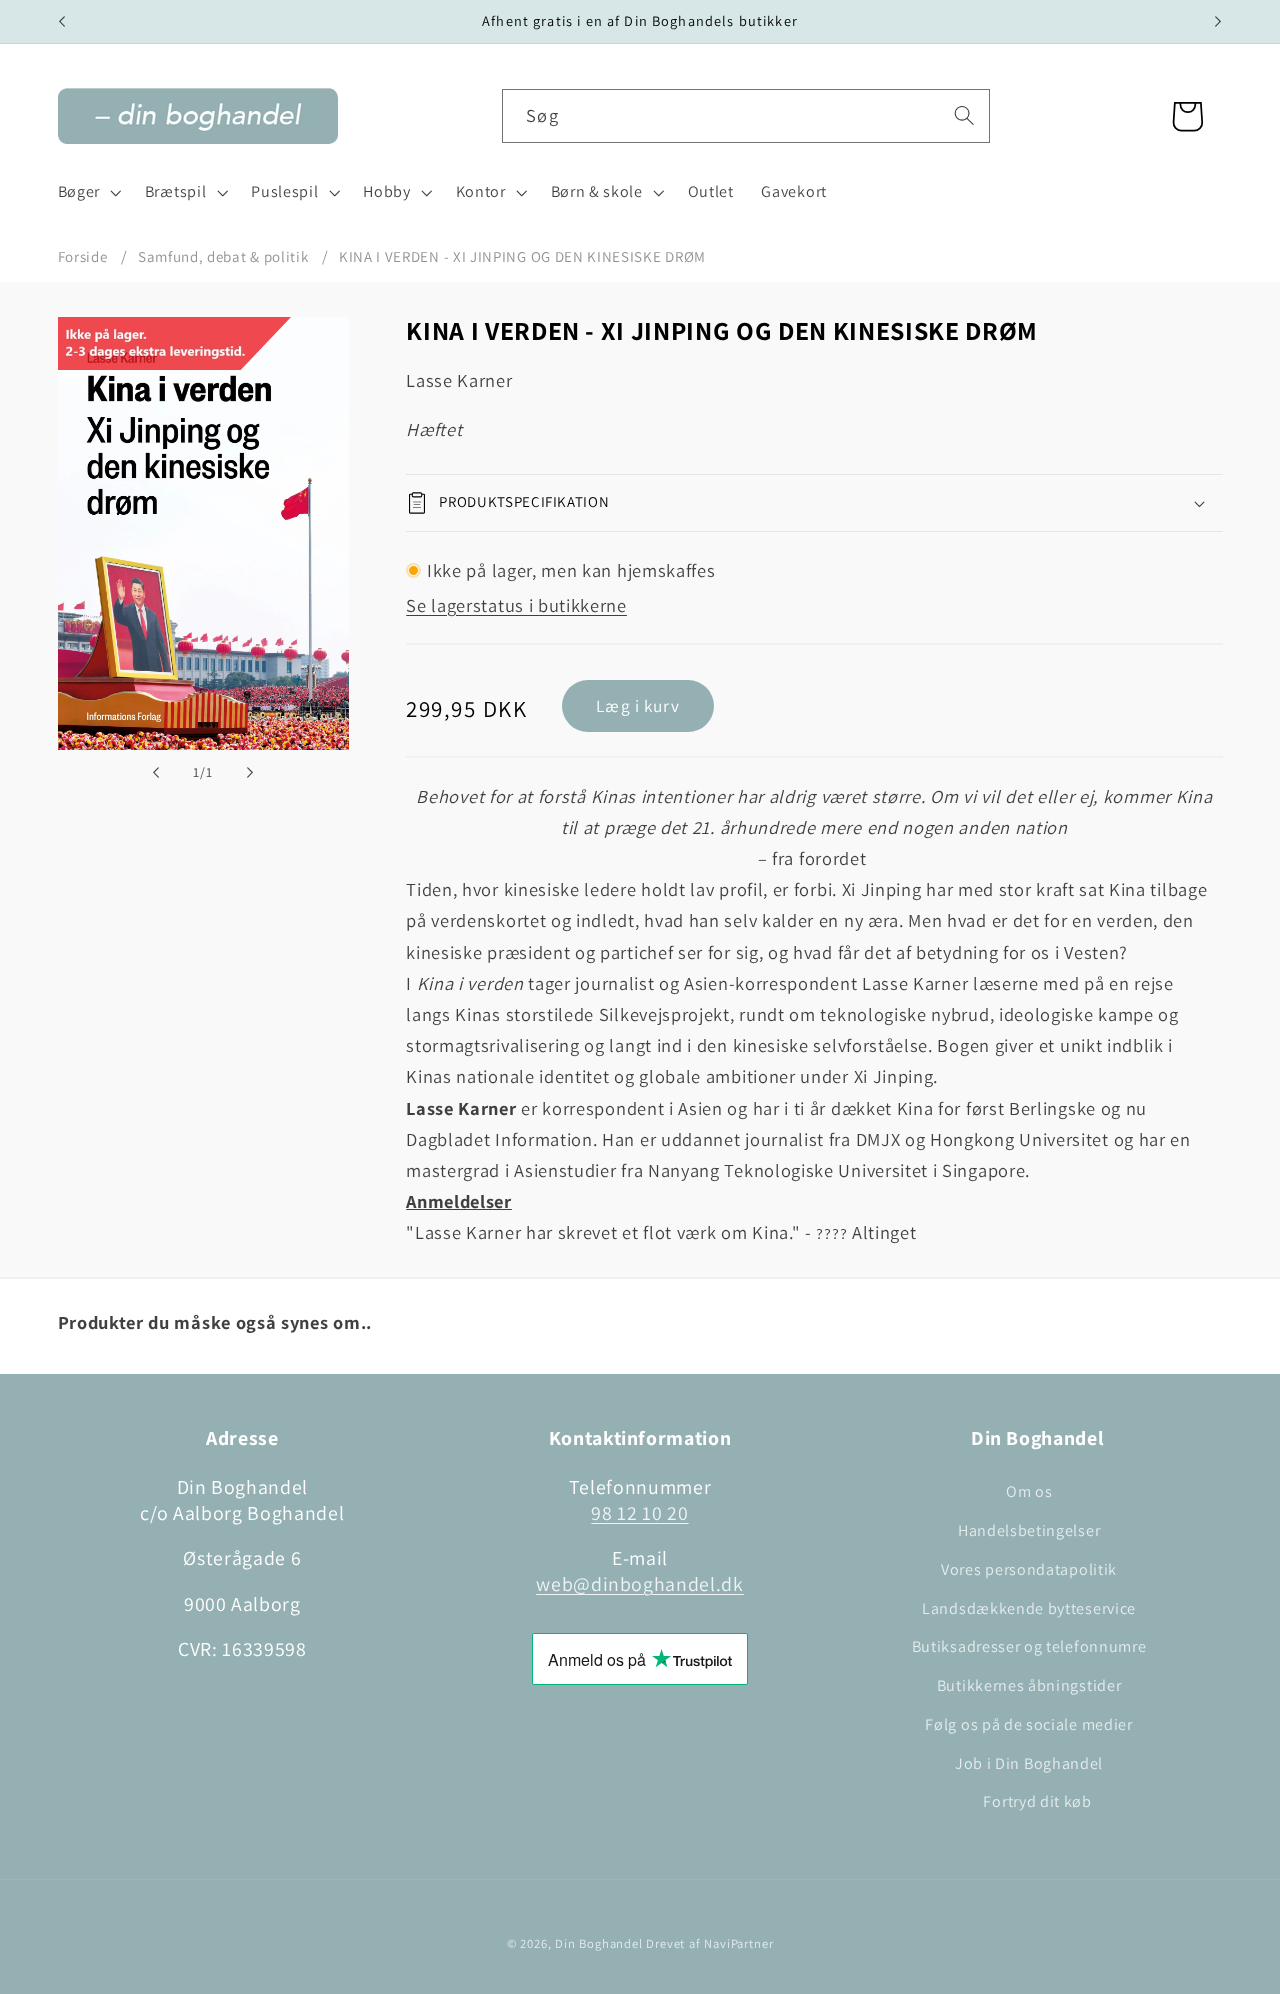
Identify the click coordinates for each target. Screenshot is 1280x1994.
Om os (1029, 1491)
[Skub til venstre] (156, 772)
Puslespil (284, 191)
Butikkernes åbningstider (1029, 1685)
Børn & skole (597, 191)
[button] (87, 193)
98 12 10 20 (639, 1513)
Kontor (481, 191)
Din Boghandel (598, 1943)
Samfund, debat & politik (223, 256)
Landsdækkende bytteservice (1029, 1608)
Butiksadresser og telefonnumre (1029, 1646)
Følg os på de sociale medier (1028, 1724)
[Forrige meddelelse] (62, 22)
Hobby (386, 191)
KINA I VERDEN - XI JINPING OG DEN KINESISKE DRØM (522, 256)
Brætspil (176, 191)
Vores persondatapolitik (1029, 1569)
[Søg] (964, 115)
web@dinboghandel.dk (640, 1584)
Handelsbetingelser (1029, 1530)
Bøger (79, 191)
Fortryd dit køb (1037, 1801)
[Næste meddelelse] (1218, 22)
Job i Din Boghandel (1029, 1763)
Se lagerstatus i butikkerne (516, 605)
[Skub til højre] (250, 772)
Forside (83, 256)
